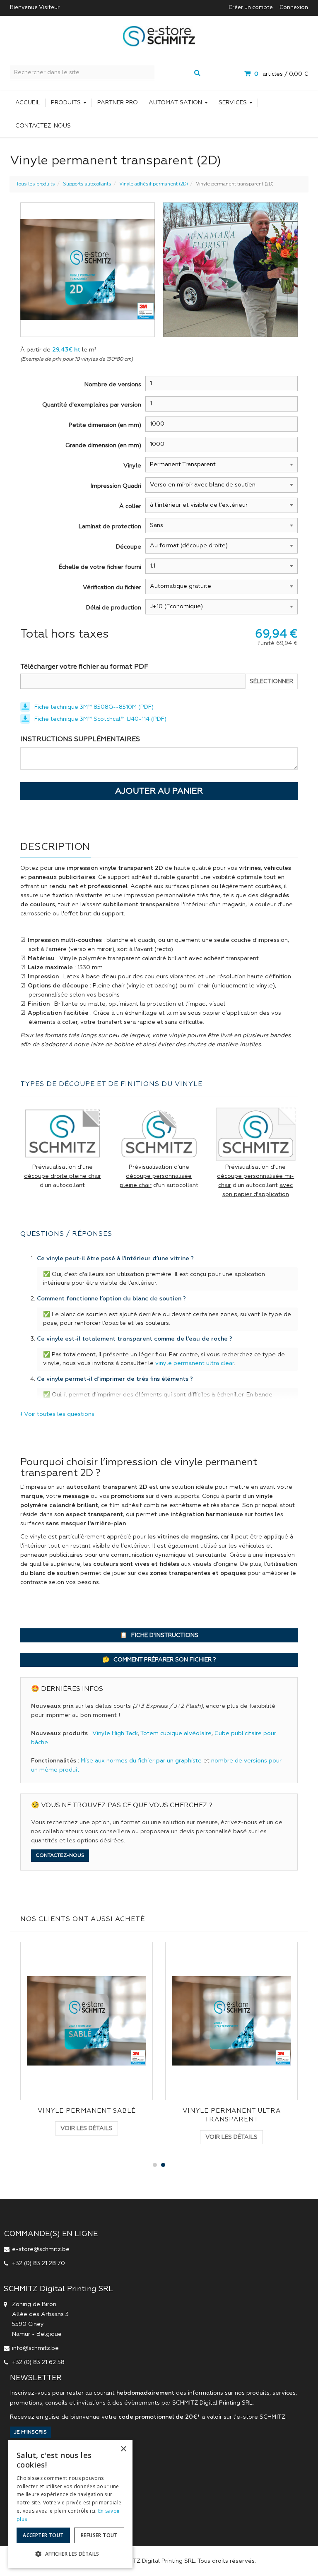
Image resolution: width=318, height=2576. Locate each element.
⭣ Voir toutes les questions (57, 1414)
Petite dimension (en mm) (105, 425)
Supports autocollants (87, 184)
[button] (70, 2554)
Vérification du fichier (112, 587)
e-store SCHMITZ (261, 2417)
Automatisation (176, 103)
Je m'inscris (30, 2432)
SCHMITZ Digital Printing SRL (212, 2403)
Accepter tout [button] (43, 2535)
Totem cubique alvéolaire (176, 1733)
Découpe (129, 547)
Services (234, 103)
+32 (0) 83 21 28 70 (39, 2263)
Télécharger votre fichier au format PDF (84, 667)
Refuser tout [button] (99, 2535)
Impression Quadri (116, 486)
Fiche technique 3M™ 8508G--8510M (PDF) (94, 707)
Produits (67, 103)
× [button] (123, 2449)
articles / (281, 74)
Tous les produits (36, 184)
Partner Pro (118, 103)
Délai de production (114, 608)
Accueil (28, 103)
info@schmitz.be (35, 2348)
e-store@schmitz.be (41, 2249)
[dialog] (70, 2504)
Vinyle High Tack (115, 1733)
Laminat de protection (110, 527)
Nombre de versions (113, 385)
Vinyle (132, 466)
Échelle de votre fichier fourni (100, 567)
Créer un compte (251, 8)
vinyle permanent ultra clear (195, 1363)
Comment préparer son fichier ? (165, 1660)
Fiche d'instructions (165, 1635)
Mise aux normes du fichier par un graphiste (141, 1761)
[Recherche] (197, 74)
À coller (130, 506)
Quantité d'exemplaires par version (92, 405)
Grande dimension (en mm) (103, 445)
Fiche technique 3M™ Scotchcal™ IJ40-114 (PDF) (100, 719)
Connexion (294, 8)
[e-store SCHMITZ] (159, 36)
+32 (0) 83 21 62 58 (38, 2362)
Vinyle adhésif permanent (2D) (154, 184)
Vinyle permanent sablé (87, 2111)
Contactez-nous (43, 126)
